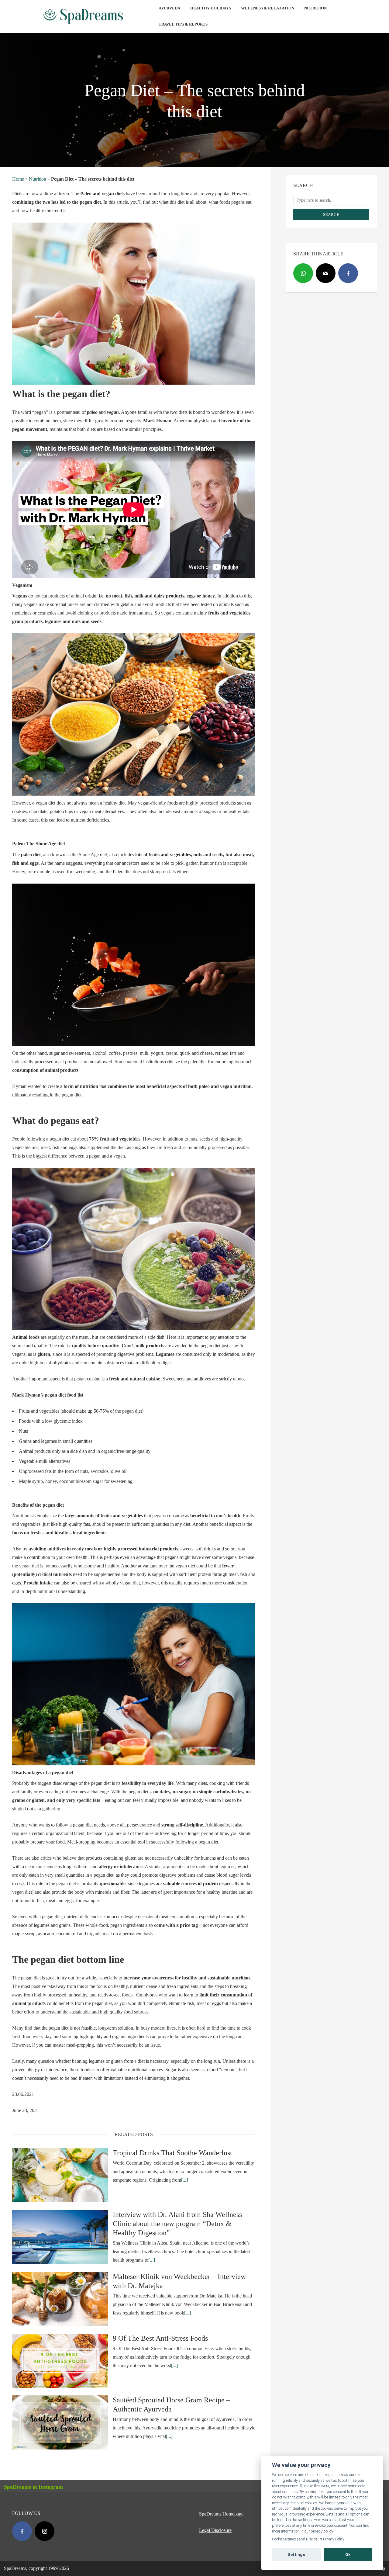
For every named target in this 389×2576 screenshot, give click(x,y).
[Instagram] (45, 2531)
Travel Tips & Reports (183, 24)
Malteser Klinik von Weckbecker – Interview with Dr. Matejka (179, 2281)
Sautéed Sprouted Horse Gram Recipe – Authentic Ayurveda (171, 2405)
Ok (348, 2554)
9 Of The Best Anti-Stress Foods (160, 2338)
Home (18, 179)
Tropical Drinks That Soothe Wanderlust (172, 2153)
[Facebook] (348, 273)
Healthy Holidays (211, 8)
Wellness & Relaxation (268, 8)
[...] (184, 2180)
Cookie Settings (284, 2539)
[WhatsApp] (303, 273)
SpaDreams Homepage (221, 2514)
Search (331, 215)
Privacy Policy (334, 2539)
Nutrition (315, 8)
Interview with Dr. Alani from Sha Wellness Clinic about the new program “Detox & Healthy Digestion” (177, 2224)
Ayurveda (169, 8)
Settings (296, 2554)
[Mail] (326, 273)
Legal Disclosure (215, 2530)
